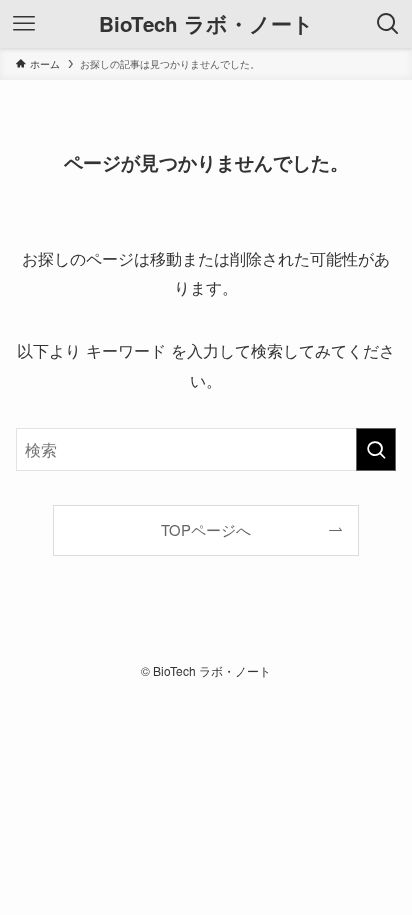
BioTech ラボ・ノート (206, 24)
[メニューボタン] (24, 24)
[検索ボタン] (388, 24)
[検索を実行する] (376, 449)
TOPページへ (206, 529)
